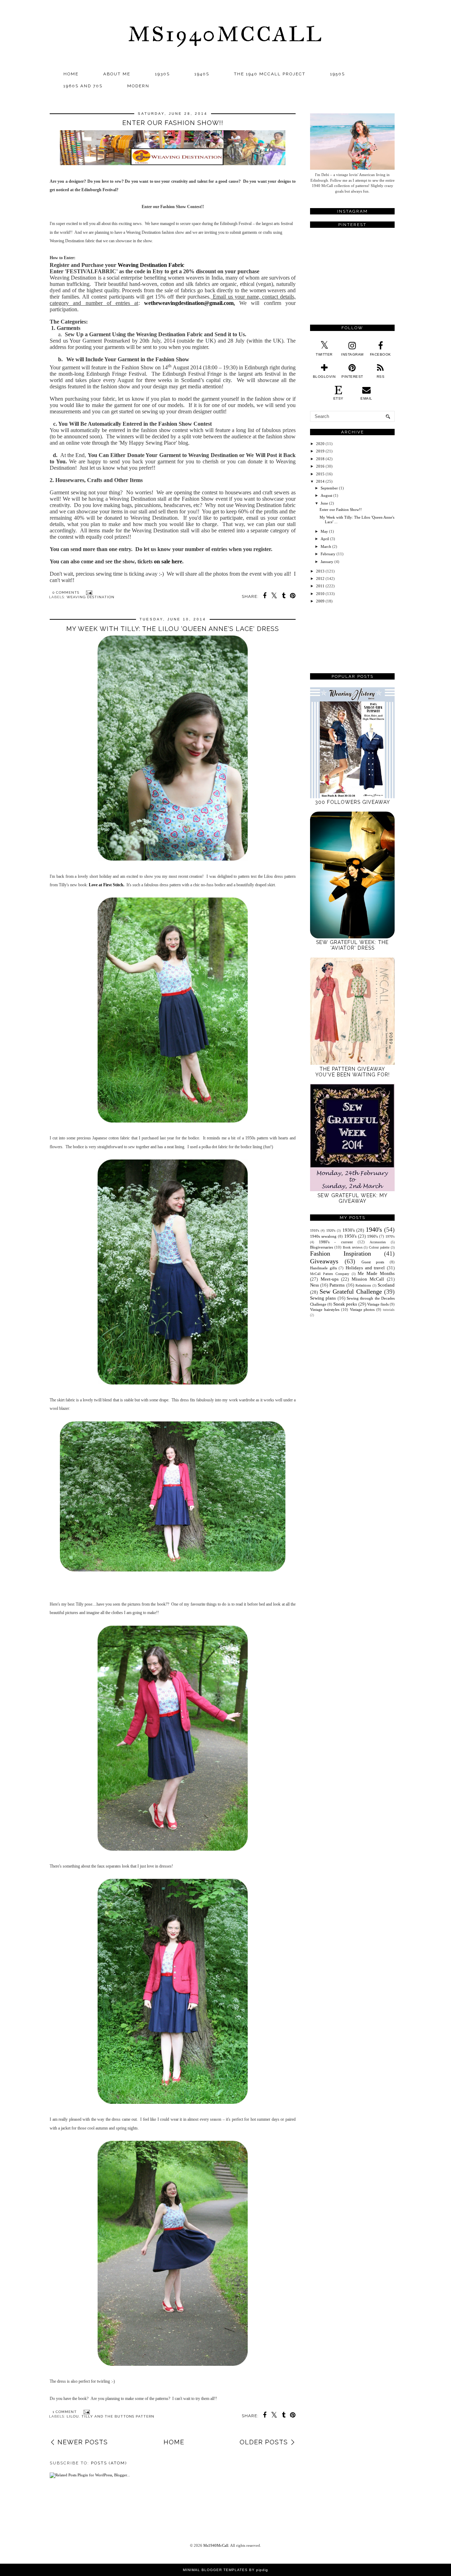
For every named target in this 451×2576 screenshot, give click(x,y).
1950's (350, 1236)
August (326, 495)
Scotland (386, 1285)
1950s (338, 74)
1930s (162, 74)
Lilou (73, 2416)
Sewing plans (323, 1298)
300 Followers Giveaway (353, 802)
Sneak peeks (345, 1304)
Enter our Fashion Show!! (173, 123)
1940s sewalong (323, 1236)
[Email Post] (88, 592)
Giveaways (324, 1261)
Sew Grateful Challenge (351, 1292)
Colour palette (379, 1247)
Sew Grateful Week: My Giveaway (353, 1198)
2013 (320, 571)
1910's (315, 1230)
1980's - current (336, 1242)
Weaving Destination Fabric (151, 265)
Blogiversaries (322, 1247)
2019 (320, 451)
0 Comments (66, 592)
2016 (320, 466)
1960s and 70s (83, 86)
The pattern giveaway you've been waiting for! (353, 1072)
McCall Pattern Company (330, 1274)
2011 (320, 586)
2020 (320, 444)
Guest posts (373, 1262)
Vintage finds (378, 1304)
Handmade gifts (323, 1268)
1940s (202, 74)
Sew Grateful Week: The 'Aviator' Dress (352, 945)
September (329, 488)
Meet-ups (330, 1279)
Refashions (363, 1285)
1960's (372, 1236)
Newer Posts (83, 2442)
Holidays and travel (365, 1268)
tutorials (389, 1310)
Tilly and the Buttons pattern (118, 2416)
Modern (138, 86)
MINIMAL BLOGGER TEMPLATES (215, 2570)
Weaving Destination (91, 597)
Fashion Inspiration (341, 1253)
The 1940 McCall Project (270, 74)
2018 (320, 459)
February (328, 554)
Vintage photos (362, 1309)
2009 (320, 601)
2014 (320, 481)
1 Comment (65, 2412)
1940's (374, 1230)
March (326, 546)
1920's (331, 1230)
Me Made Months (376, 1273)
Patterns (337, 1285)
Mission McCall (368, 1279)
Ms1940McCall (225, 34)
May (324, 531)
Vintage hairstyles (325, 1309)
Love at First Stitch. (107, 885)
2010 (320, 594)
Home (71, 74)
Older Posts (264, 2442)
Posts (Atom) (109, 2463)
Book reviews (353, 1247)
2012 (320, 579)
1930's (349, 1230)
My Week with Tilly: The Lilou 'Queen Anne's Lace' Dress (173, 629)
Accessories (378, 1242)
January (327, 562)
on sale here (168, 561)
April (325, 539)
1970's (390, 1236)
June (324, 503)
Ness (314, 1285)
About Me (117, 74)
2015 (320, 474)
